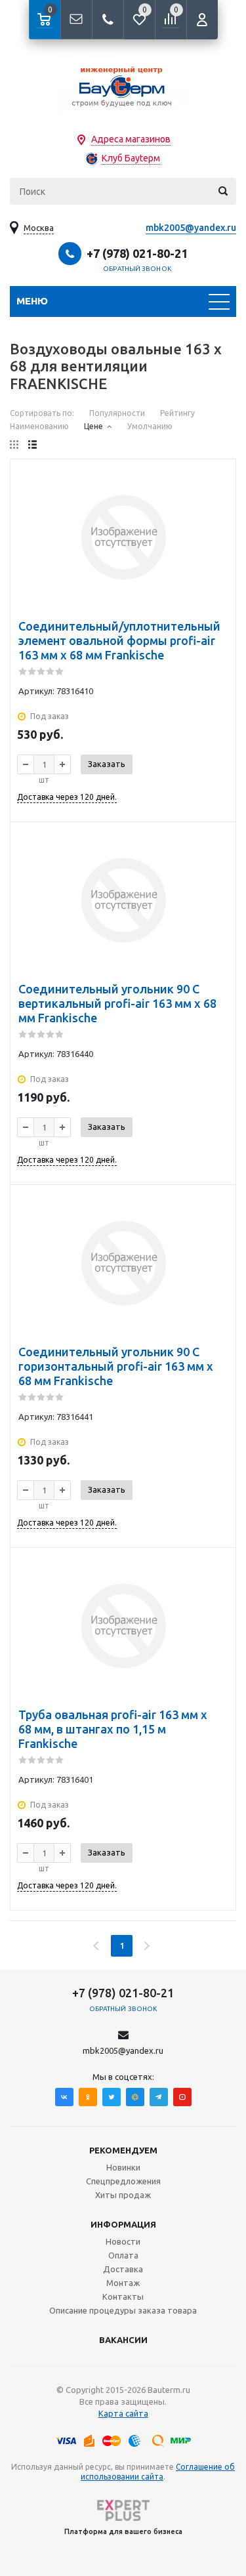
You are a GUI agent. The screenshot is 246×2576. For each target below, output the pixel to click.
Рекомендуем (123, 2150)
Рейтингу (177, 413)
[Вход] (202, 20)
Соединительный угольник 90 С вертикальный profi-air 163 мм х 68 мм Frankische (117, 1003)
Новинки (123, 2167)
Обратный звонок (137, 269)
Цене (93, 426)
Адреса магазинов (131, 139)
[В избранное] (217, 478)
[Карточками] (14, 445)
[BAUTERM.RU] (123, 86)
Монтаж (123, 2283)
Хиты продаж (123, 2195)
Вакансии (123, 2340)
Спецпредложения (123, 2181)
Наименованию (39, 426)
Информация (123, 2224)
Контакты (123, 2296)
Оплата (123, 2255)
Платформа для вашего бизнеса (123, 2531)
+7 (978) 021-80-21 (137, 253)
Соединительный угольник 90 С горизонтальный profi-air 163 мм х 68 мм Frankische (116, 1366)
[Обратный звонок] (108, 20)
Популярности (117, 413)
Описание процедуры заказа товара (123, 2310)
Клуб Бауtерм (131, 158)
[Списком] (32, 445)
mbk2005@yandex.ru (191, 228)
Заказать (107, 764)
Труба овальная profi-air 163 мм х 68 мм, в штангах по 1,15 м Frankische (113, 1729)
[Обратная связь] (76, 20)
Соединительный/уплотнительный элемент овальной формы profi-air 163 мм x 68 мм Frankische (119, 640)
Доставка (123, 2269)
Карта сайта (123, 2413)
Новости (123, 2241)
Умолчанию (150, 426)
